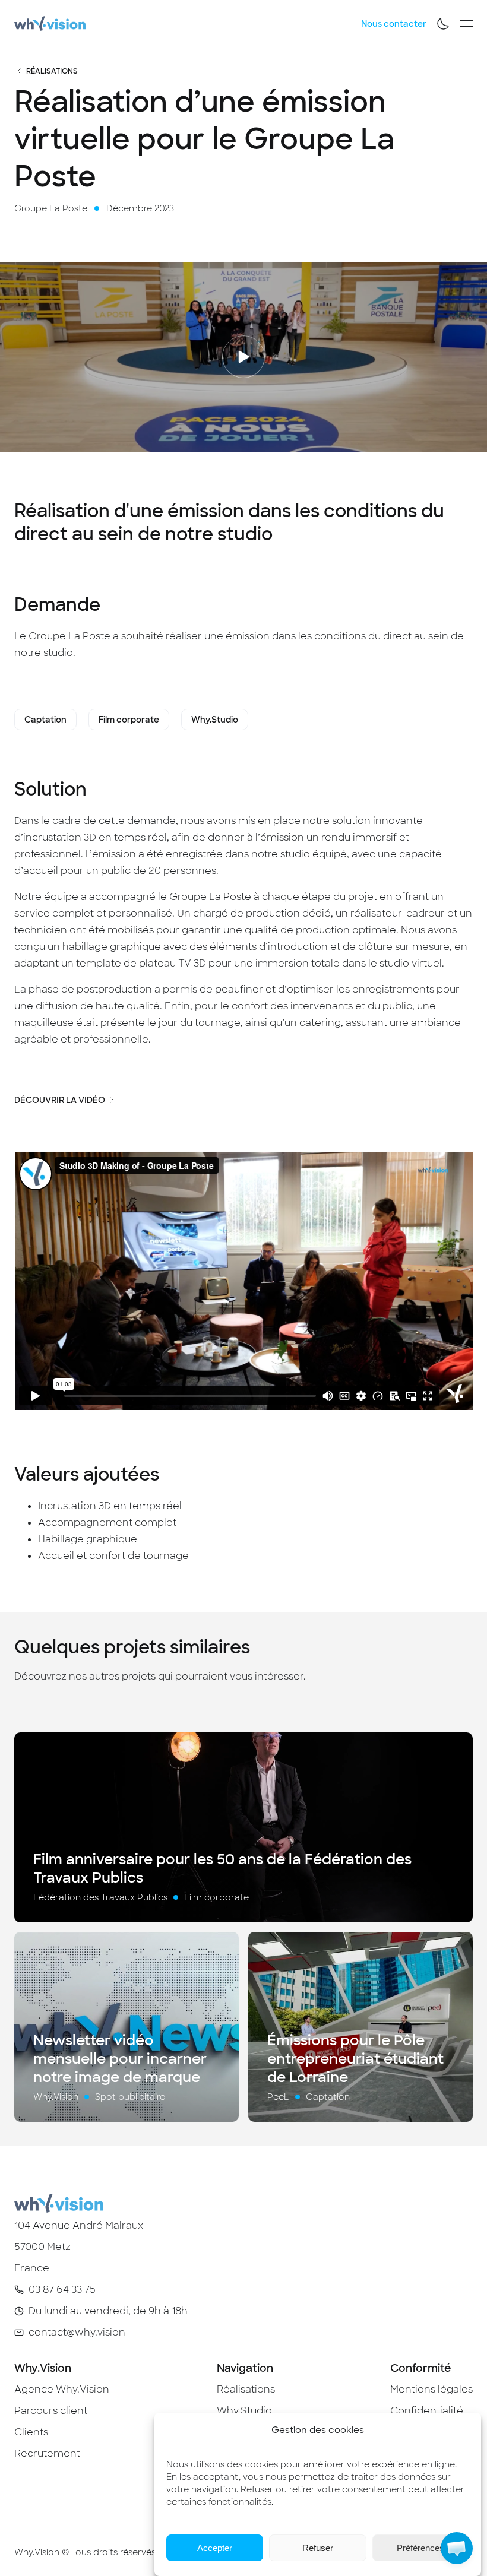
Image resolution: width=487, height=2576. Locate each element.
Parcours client (51, 2411)
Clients (31, 2432)
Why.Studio (244, 2411)
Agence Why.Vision (62, 2389)
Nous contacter (394, 24)
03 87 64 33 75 (62, 2290)
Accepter (215, 2548)
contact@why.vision (77, 2332)
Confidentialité (427, 2411)
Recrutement (47, 2453)
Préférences (420, 2548)
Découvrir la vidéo (60, 1100)
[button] (457, 2548)
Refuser (318, 2548)
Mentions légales (431, 2389)
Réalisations (52, 71)
